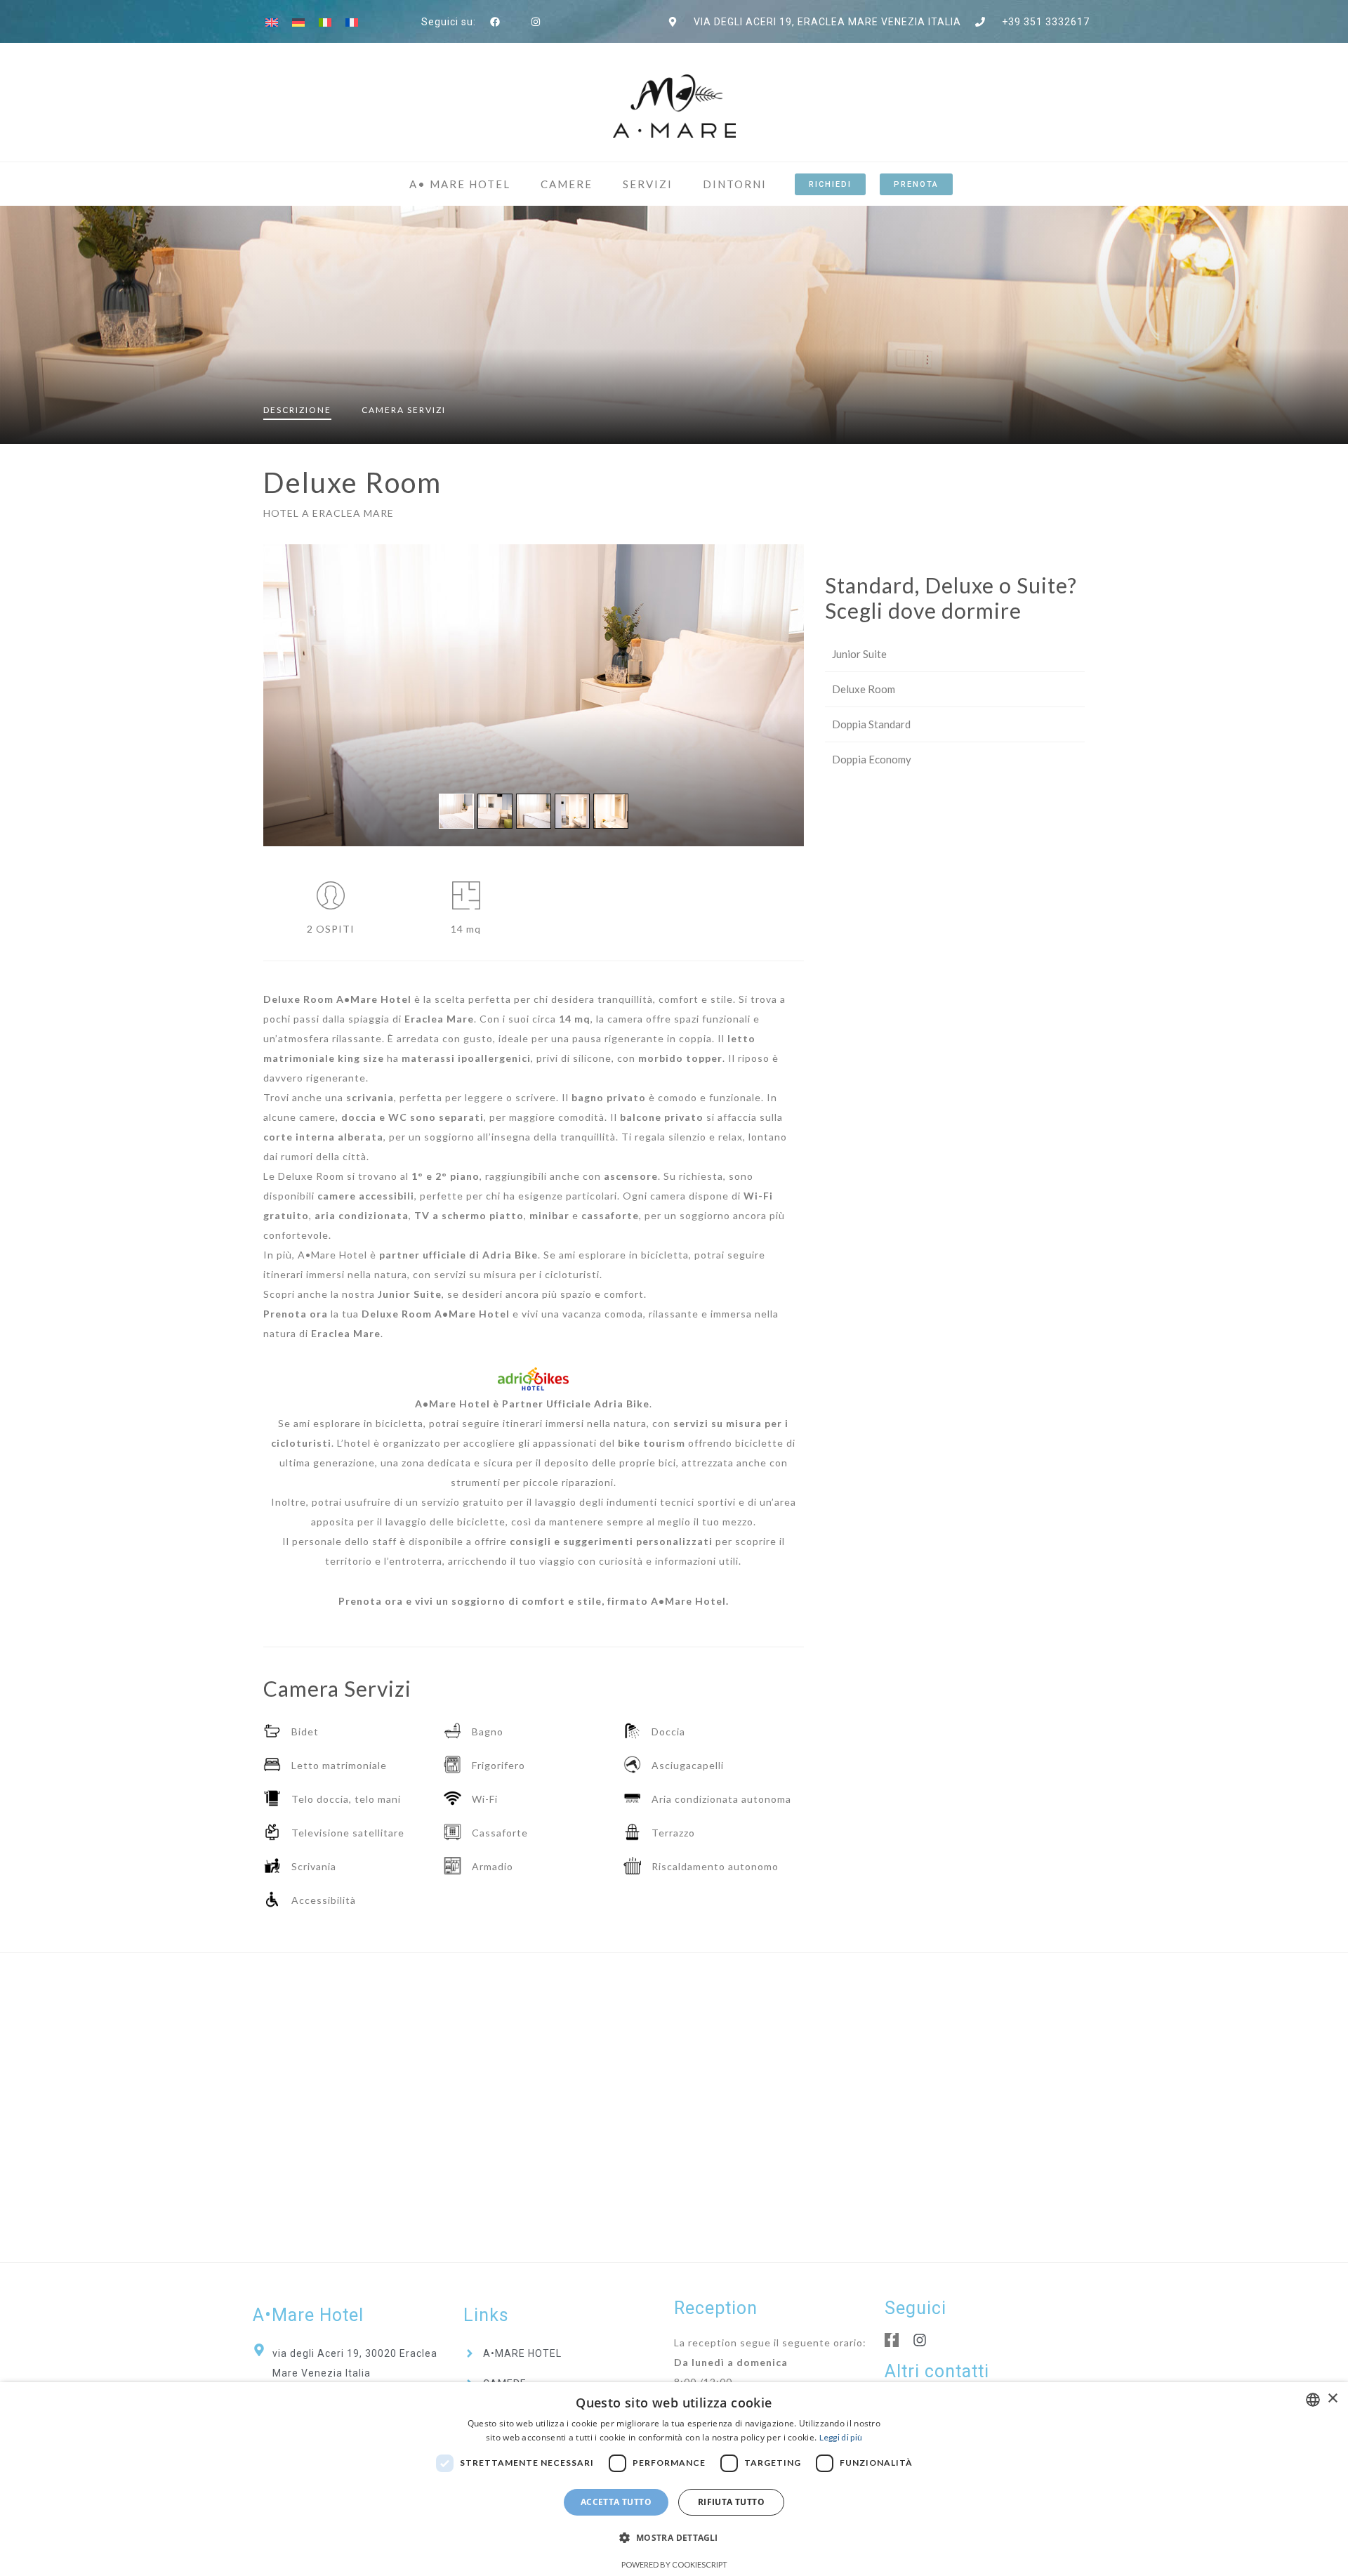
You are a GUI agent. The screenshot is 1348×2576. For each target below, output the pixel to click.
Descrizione (297, 410)
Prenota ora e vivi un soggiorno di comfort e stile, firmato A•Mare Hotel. (534, 1601)
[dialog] (674, 2479)
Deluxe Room (864, 689)
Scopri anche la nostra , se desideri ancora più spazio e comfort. (455, 1294)
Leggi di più (841, 2437)
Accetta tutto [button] (616, 2502)
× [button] (1332, 2399)
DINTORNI (735, 184)
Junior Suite (859, 654)
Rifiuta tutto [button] (731, 2502)
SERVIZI (648, 184)
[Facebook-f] (892, 2340)
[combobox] (1313, 2400)
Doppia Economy (872, 759)
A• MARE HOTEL (460, 184)
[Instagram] (920, 2340)
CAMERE (567, 184)
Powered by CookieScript (674, 2564)
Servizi (404, 410)
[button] (674, 2538)
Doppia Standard (871, 724)
